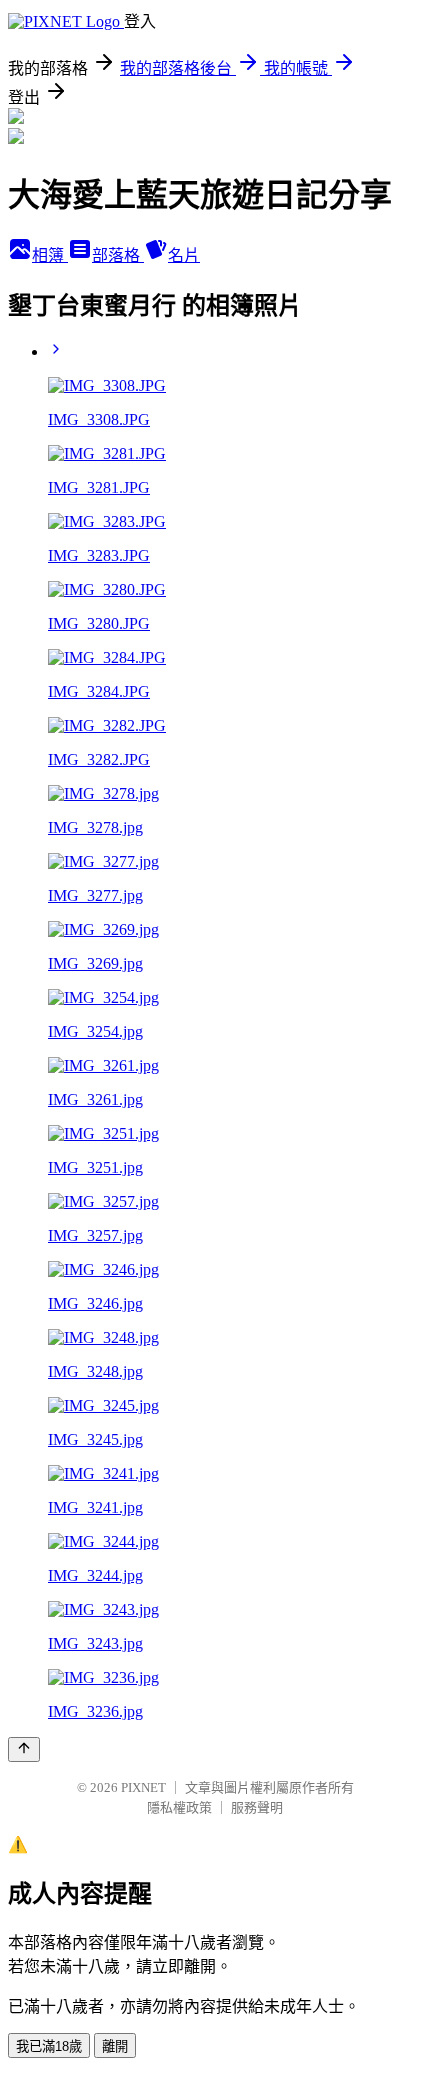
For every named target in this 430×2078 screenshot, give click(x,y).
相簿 (50, 255)
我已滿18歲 (49, 2046)
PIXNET (143, 1787)
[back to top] (24, 1749)
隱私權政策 (179, 1807)
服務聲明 (257, 1807)
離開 (115, 2046)
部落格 (118, 255)
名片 (184, 255)
